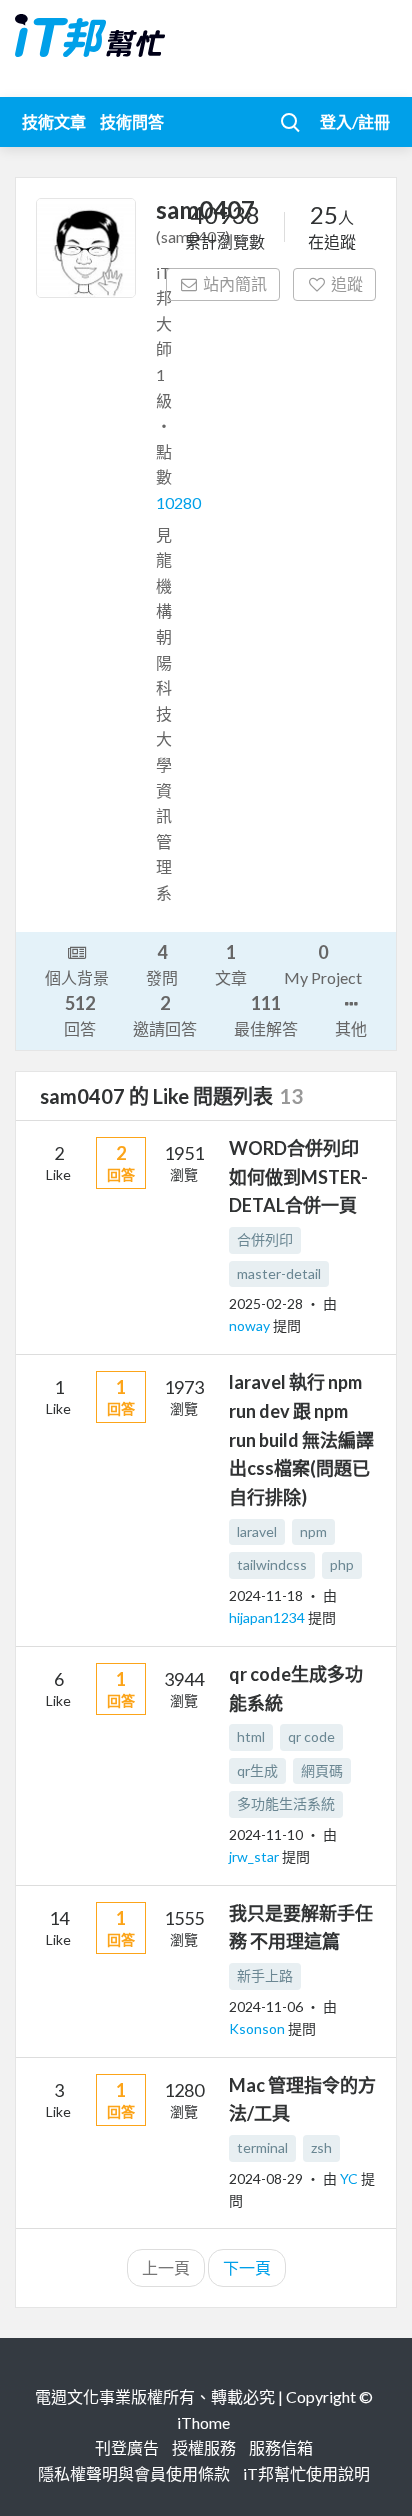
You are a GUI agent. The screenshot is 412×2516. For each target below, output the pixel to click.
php (342, 1564)
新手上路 (265, 1975)
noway (251, 1325)
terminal (262, 2147)
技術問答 (132, 121)
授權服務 (204, 2447)
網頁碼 (322, 1770)
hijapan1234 (268, 1617)
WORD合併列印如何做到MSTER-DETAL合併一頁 (298, 1177)
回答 (80, 1015)
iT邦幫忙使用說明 (306, 2473)
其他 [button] (351, 1028)
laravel (257, 1531)
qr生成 (257, 1770)
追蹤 (347, 283)
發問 (162, 964)
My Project (323, 964)
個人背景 (77, 977)
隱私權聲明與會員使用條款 (134, 2473)
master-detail (279, 1273)
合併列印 (265, 1239)
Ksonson (258, 2028)
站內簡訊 (235, 283)
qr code (311, 1736)
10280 (178, 502)
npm (313, 1531)
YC (350, 2178)
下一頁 (247, 2267)
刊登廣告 (127, 2447)
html (251, 1736)
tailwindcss (272, 1564)
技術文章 (54, 121)
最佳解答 (266, 1015)
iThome (203, 2422)
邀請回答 (165, 1015)
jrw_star (255, 1856)
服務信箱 (281, 2447)
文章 (231, 964)
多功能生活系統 (286, 1803)
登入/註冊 (355, 121)
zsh (321, 2147)
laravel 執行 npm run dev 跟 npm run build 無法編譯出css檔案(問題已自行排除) (301, 1439)
